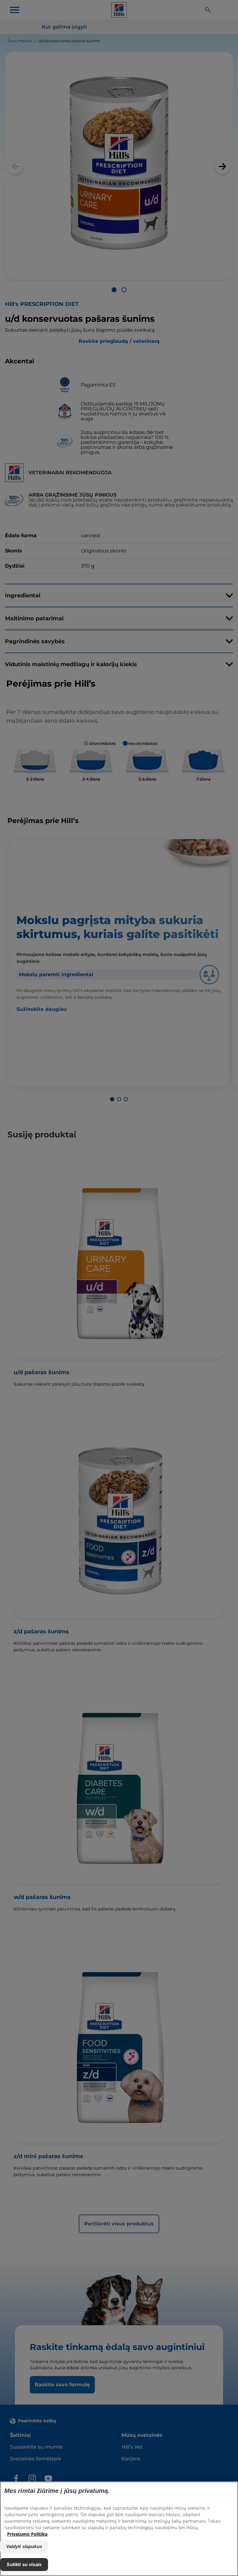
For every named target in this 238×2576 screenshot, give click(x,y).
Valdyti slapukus (24, 2546)
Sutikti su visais (24, 2564)
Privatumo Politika (27, 2534)
